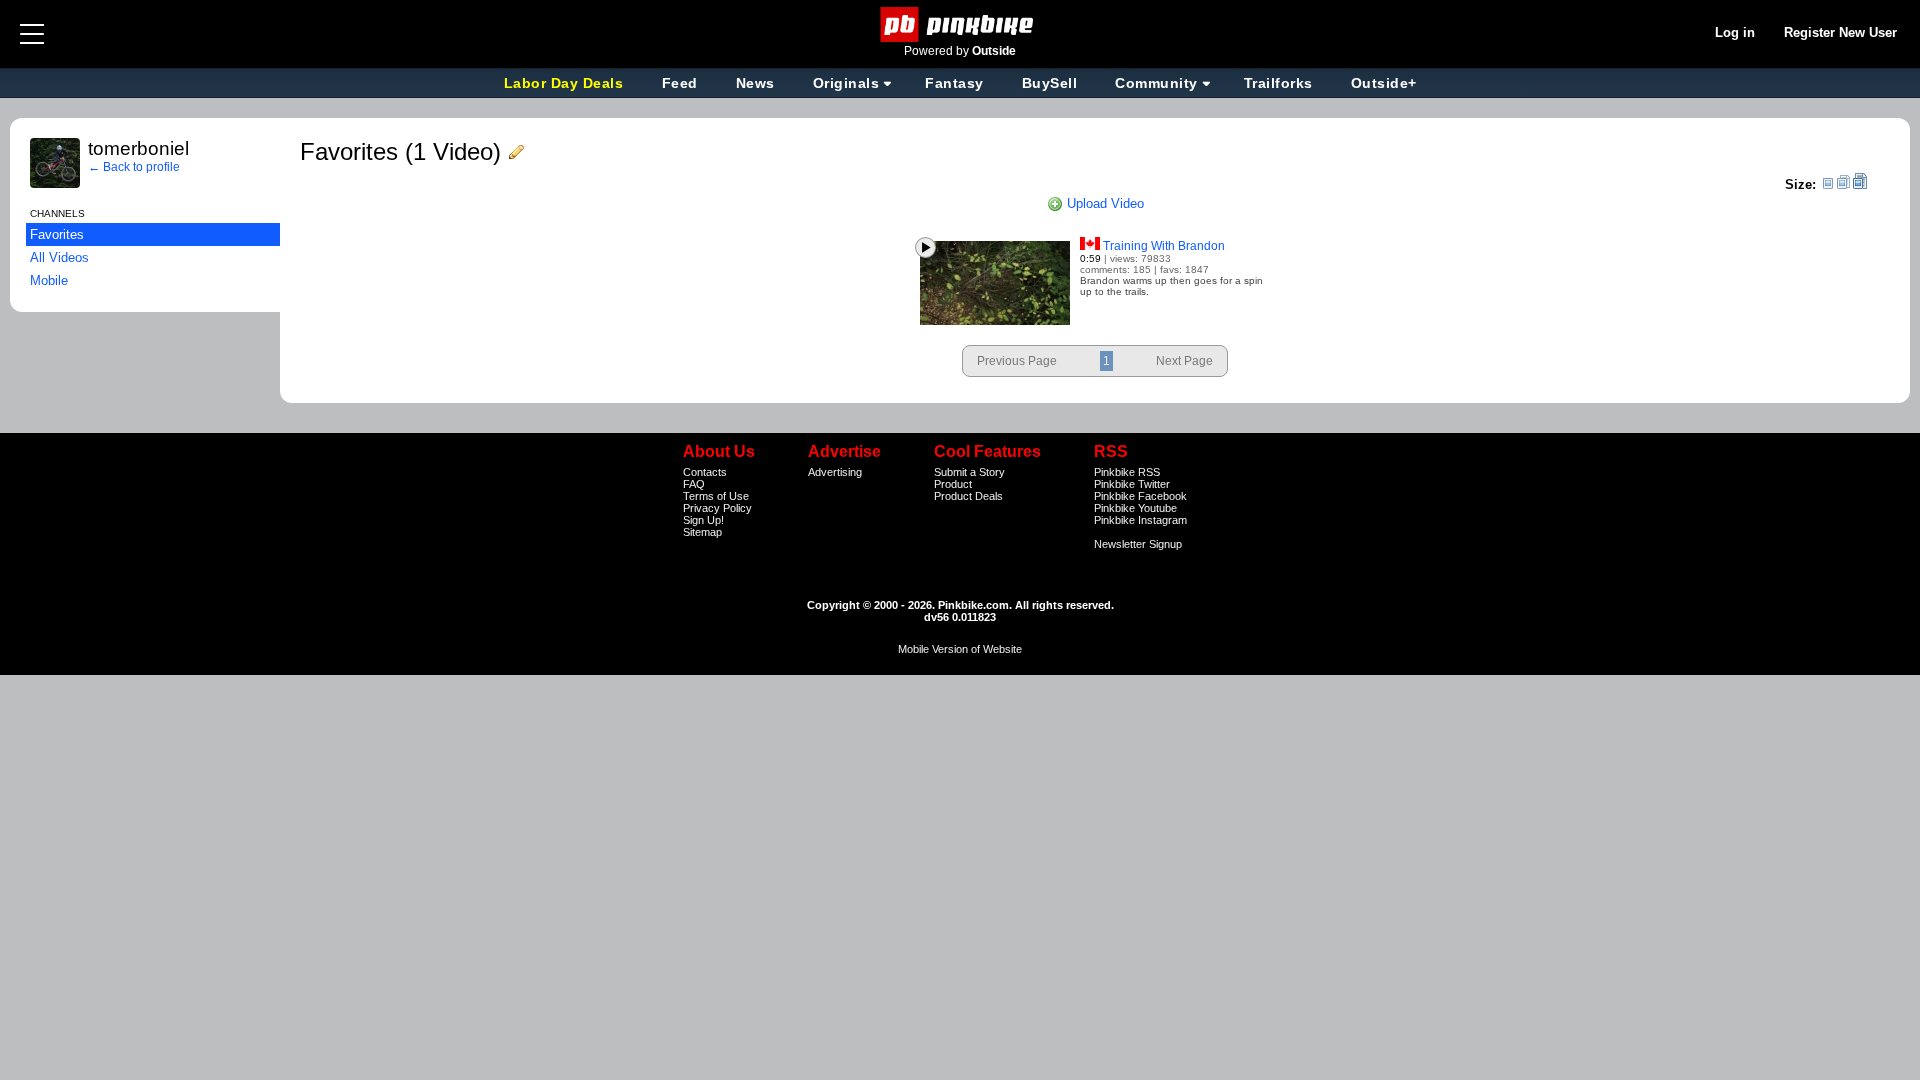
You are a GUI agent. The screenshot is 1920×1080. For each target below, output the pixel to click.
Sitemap (702, 532)
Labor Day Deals (566, 83)
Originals (846, 83)
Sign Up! (703, 520)
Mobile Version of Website (960, 649)
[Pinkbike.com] (960, 24)
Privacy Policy (717, 508)
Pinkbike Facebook (1140, 496)
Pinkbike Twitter (1132, 484)
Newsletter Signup (1138, 544)
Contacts (705, 472)
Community (1156, 83)
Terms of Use (716, 496)
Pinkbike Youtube (1135, 508)
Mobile (49, 280)
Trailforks (1278, 83)
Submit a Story (969, 472)
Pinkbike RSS (1127, 472)
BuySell (1050, 83)
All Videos (59, 257)
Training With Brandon (1164, 246)
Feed (680, 83)
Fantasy (954, 83)
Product (953, 484)
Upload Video (1103, 203)
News (755, 83)
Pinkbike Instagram (1140, 520)
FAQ (694, 484)
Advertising (835, 472)
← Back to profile (134, 167)
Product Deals (968, 496)
